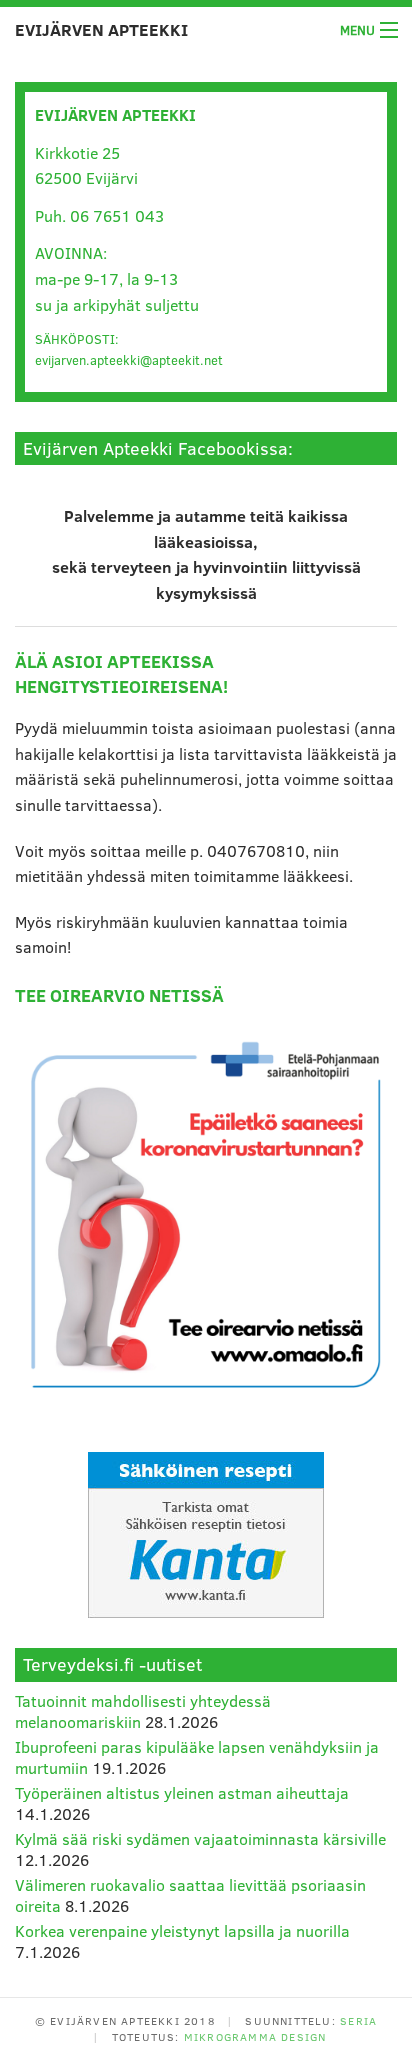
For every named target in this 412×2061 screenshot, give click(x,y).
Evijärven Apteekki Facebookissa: (158, 448)
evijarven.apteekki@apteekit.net (129, 360)
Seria (358, 2020)
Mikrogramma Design (255, 2036)
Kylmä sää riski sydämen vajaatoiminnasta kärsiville (200, 1838)
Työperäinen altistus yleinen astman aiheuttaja (182, 1792)
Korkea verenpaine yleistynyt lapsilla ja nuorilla (182, 1930)
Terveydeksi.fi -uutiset (112, 1664)
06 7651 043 (117, 215)
